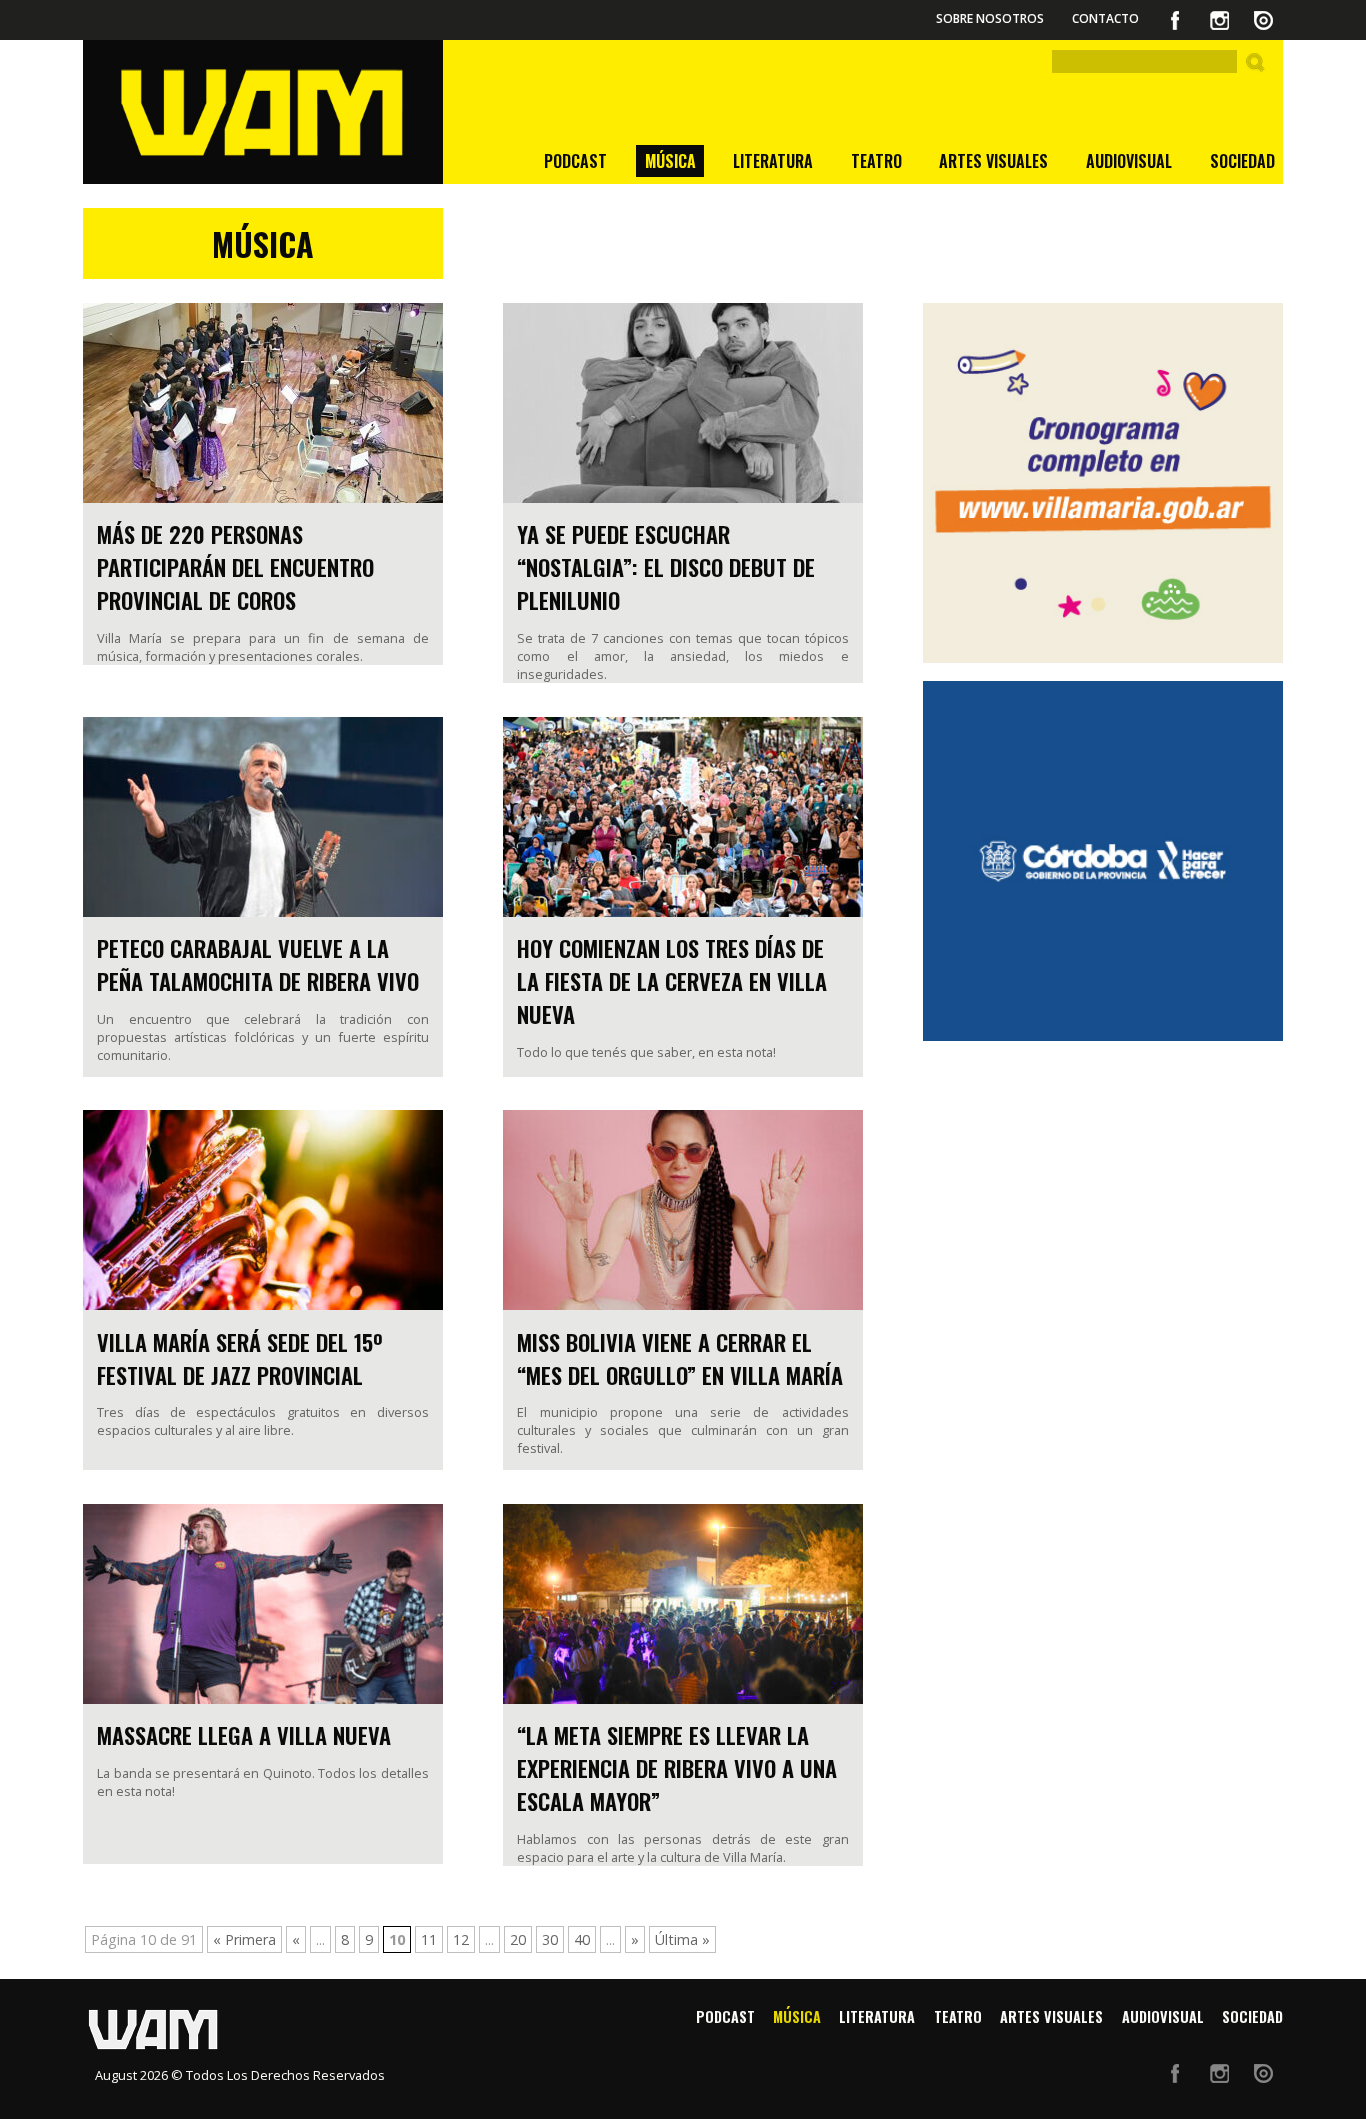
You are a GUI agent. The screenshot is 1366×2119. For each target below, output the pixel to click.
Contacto (1105, 18)
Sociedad (1242, 161)
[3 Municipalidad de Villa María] (1103, 483)
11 (429, 1939)
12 (461, 1939)
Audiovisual (1129, 161)
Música (670, 161)
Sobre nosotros (990, 18)
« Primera (244, 1939)
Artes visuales (993, 161)
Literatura (773, 161)
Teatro (876, 161)
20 (518, 1939)
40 (582, 1939)
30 (550, 1939)
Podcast (575, 161)
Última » (682, 1939)
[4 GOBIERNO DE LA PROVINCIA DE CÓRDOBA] (1103, 861)
